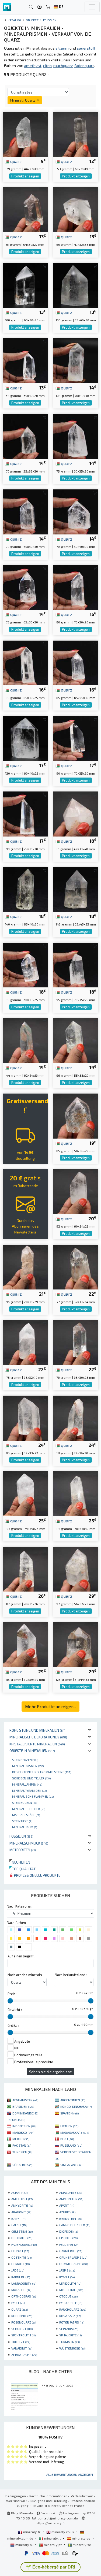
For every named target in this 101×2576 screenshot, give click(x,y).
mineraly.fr (32, 2532)
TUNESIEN (22, 2152)
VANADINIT (22, 2348)
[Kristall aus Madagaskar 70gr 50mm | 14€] (76, 511)
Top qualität (22, 1869)
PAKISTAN (22, 2145)
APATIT (67, 2205)
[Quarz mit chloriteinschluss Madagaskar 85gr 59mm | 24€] (25, 1417)
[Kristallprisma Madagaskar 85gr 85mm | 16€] (25, 662)
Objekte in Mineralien (32, 1751)
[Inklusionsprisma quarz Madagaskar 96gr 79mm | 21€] (25, 1267)
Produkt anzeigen (25, 176)
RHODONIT (22, 2316)
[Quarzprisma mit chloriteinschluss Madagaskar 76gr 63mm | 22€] (76, 1342)
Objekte (32, 20)
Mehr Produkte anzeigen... (50, 1706)
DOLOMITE (22, 2238)
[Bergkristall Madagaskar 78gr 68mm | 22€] (25, 1342)
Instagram (71, 2513)
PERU (67, 2139)
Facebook (48, 2513)
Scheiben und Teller (31, 1778)
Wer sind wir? (17, 2501)
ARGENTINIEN (73, 2100)
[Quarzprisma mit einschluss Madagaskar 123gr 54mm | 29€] (76, 1644)
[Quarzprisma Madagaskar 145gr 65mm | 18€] (76, 889)
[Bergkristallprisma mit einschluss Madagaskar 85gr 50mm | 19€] (76, 1115)
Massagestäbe (26, 1815)
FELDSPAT (69, 2244)
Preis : (12, 1994)
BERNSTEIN (71, 2218)
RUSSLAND (71, 2145)
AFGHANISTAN (25, 2100)
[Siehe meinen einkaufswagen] (48, 7)
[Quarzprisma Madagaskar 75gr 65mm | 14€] (25, 587)
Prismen (50, 20)
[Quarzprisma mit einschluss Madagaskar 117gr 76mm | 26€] (25, 1569)
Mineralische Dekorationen (38, 1737)
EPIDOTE (68, 2238)
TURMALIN (69, 2342)
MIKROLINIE (71, 2290)
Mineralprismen (28, 1766)
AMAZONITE (71, 2192)
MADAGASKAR (75, 2132)
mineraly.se (81, 2545)
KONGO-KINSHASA (76, 2106)
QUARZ (20, 2309)
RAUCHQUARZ (73, 2309)
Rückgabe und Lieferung (49, 2501)
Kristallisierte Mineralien (37, 1744)
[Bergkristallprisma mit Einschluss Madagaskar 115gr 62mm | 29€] (25, 1644)
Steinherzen (25, 1760)
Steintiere (22, 1821)
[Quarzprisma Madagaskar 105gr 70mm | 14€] (76, 360)
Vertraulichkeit (82, 2496)
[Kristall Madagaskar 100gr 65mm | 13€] (25, 285)
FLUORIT (20, 2251)
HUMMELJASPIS (74, 2264)
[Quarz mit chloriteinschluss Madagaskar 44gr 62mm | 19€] (25, 1040)
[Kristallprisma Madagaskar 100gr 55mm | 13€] (76, 285)
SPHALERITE (70, 2335)
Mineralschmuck (29, 1843)
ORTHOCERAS (24, 2296)
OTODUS (68, 2296)
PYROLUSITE (71, 2303)
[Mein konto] (40, 7)
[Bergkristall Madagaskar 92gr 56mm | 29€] (76, 1569)
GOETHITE (21, 2257)
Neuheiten (20, 1862)
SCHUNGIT (22, 2329)
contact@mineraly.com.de (58, 2518)
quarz (15, 161)
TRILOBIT (21, 2342)
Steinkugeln (25, 1802)
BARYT (19, 2218)
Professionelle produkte (37, 1875)
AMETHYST (22, 2199)
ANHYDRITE (22, 2205)
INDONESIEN (24, 2126)
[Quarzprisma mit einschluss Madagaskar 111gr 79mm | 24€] (76, 1417)
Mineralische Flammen (33, 1796)
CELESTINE (22, 2231)
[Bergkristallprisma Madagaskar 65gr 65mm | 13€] (25, 360)
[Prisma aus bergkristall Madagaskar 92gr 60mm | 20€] (76, 1191)
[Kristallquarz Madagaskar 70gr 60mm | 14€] (25, 511)
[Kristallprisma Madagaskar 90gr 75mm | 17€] (25, 813)
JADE (18, 2270)
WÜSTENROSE (72, 2348)
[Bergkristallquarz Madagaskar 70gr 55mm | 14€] (25, 436)
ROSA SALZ (70, 2316)
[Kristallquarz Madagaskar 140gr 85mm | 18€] (25, 889)
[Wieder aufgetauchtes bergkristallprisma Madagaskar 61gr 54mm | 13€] (25, 209)
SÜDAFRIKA (22, 2165)
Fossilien (21, 1836)
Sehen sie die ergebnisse (50, 2072)
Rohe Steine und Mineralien (37, 1730)
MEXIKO (21, 2139)
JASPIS (67, 2270)
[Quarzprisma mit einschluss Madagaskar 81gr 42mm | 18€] (76, 813)
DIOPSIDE (69, 2231)
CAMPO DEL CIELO (75, 2225)
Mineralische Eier (29, 1809)
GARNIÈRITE (71, 2251)
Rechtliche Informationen (48, 2496)
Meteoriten (23, 1850)
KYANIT (67, 2277)
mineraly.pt (53, 2545)
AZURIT (67, 2212)
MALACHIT (21, 2290)
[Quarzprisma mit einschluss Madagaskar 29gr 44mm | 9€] (25, 134)
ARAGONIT (21, 2212)
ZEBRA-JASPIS (24, 2355)
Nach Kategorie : (20, 1906)
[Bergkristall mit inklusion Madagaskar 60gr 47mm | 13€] (76, 209)
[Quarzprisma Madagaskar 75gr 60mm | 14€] (76, 436)
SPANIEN (69, 2113)
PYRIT (18, 2303)
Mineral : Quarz (23, 100)
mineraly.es (81, 2538)
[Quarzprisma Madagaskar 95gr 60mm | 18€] (25, 964)
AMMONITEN (71, 2199)
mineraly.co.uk (63, 2532)
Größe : (13, 2025)
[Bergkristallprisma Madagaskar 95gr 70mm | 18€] (76, 964)
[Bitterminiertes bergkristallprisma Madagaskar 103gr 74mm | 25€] (25, 1493)
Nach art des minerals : (26, 1975)
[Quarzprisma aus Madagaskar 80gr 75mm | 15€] (76, 587)
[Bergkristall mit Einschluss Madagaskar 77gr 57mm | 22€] (76, 1267)
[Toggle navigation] (92, 7)
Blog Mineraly (22, 2513)
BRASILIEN (23, 2106)
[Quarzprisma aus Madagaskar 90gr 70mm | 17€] (76, 738)
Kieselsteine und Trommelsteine (42, 1772)
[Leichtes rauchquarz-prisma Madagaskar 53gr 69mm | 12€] (76, 134)
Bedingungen (16, 2496)
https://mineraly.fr (50, 2523)
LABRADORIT (24, 2283)
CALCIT (19, 2225)
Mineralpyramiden (29, 1790)
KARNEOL (21, 2277)
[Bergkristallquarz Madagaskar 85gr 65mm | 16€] (76, 662)
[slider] (10, 2001)
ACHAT (19, 2192)
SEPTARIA (69, 2329)
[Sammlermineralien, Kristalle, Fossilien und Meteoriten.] (7, 7)
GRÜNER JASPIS (73, 2257)
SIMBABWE (70, 2165)
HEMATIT (20, 2264)
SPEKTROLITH (23, 2335)
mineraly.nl (24, 2545)
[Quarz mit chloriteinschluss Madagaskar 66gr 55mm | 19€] (76, 1040)
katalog (15, 20)
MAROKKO (23, 2132)
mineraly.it (53, 2538)
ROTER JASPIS (72, 2322)
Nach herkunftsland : (71, 1975)
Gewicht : (15, 2010)
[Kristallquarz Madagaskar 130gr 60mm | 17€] (25, 738)
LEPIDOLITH (70, 2283)
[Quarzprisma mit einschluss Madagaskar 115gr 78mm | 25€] (76, 1493)
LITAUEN (69, 2126)
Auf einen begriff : (21, 1956)
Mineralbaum (25, 1827)
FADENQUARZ (24, 2244)
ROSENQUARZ (24, 2322)
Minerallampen (27, 1784)
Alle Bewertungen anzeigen (70, 2474)
